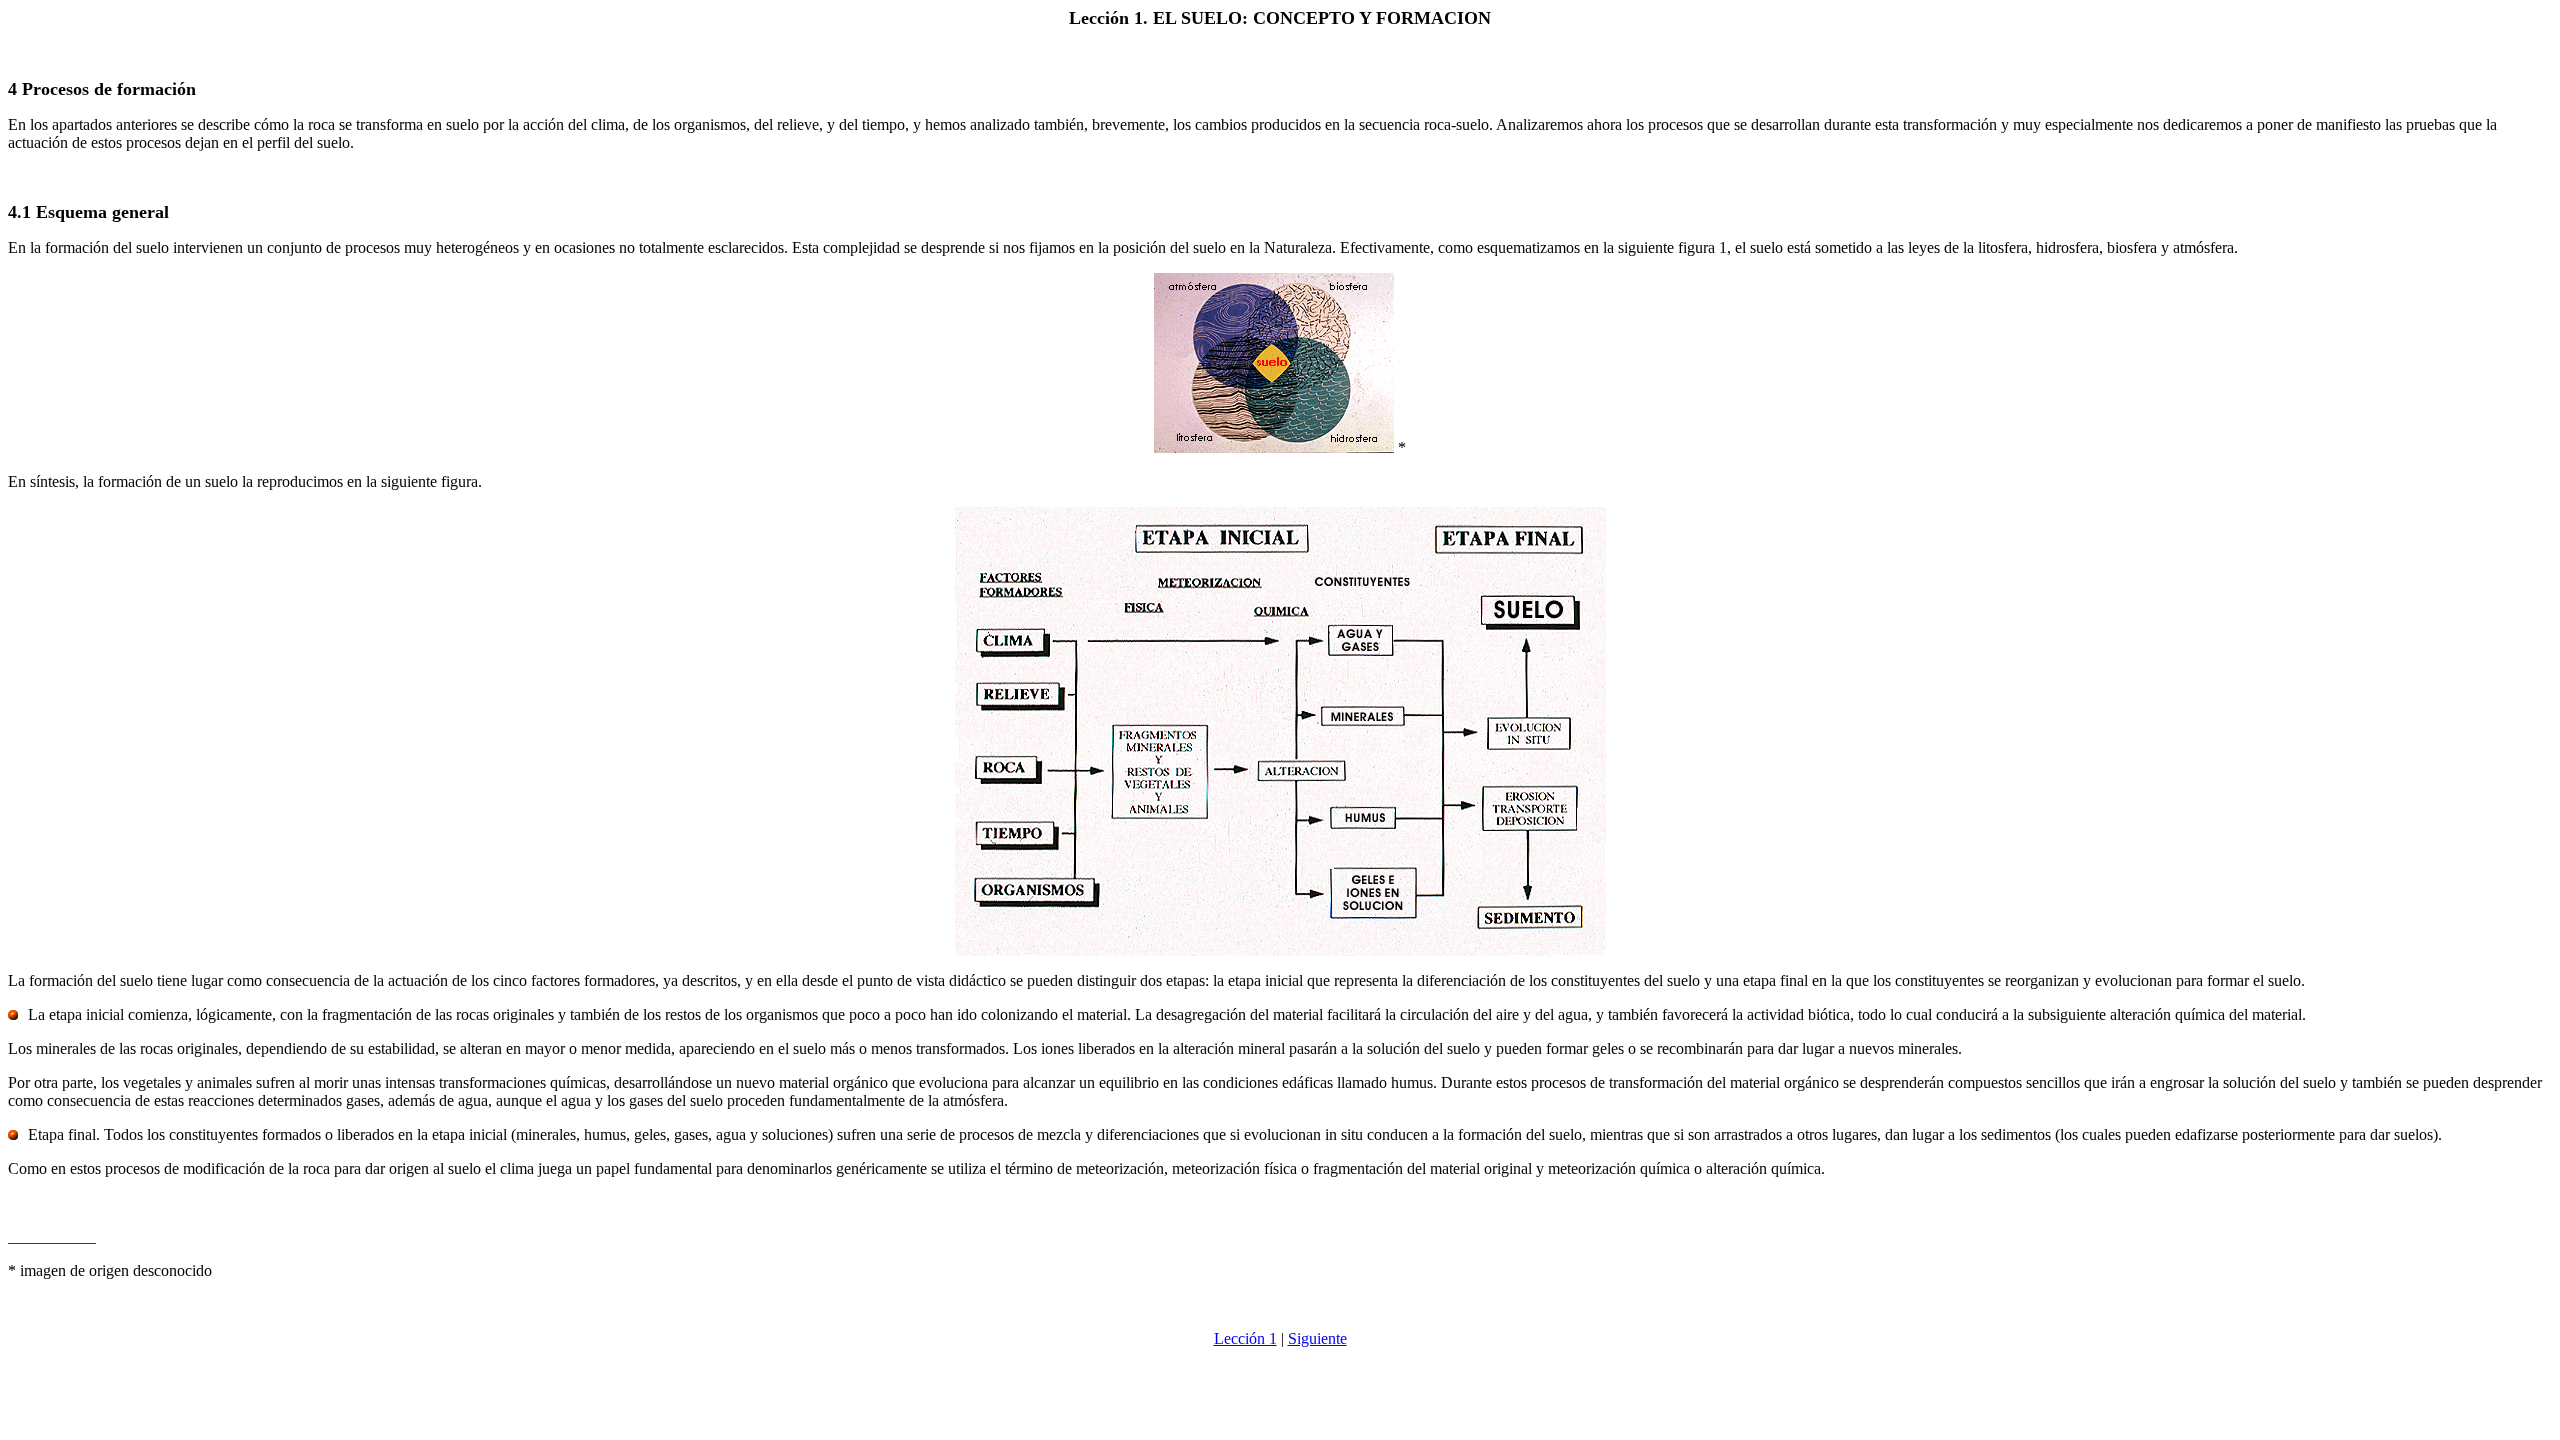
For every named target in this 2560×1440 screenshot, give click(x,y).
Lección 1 (1245, 1338)
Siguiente (1317, 1338)
